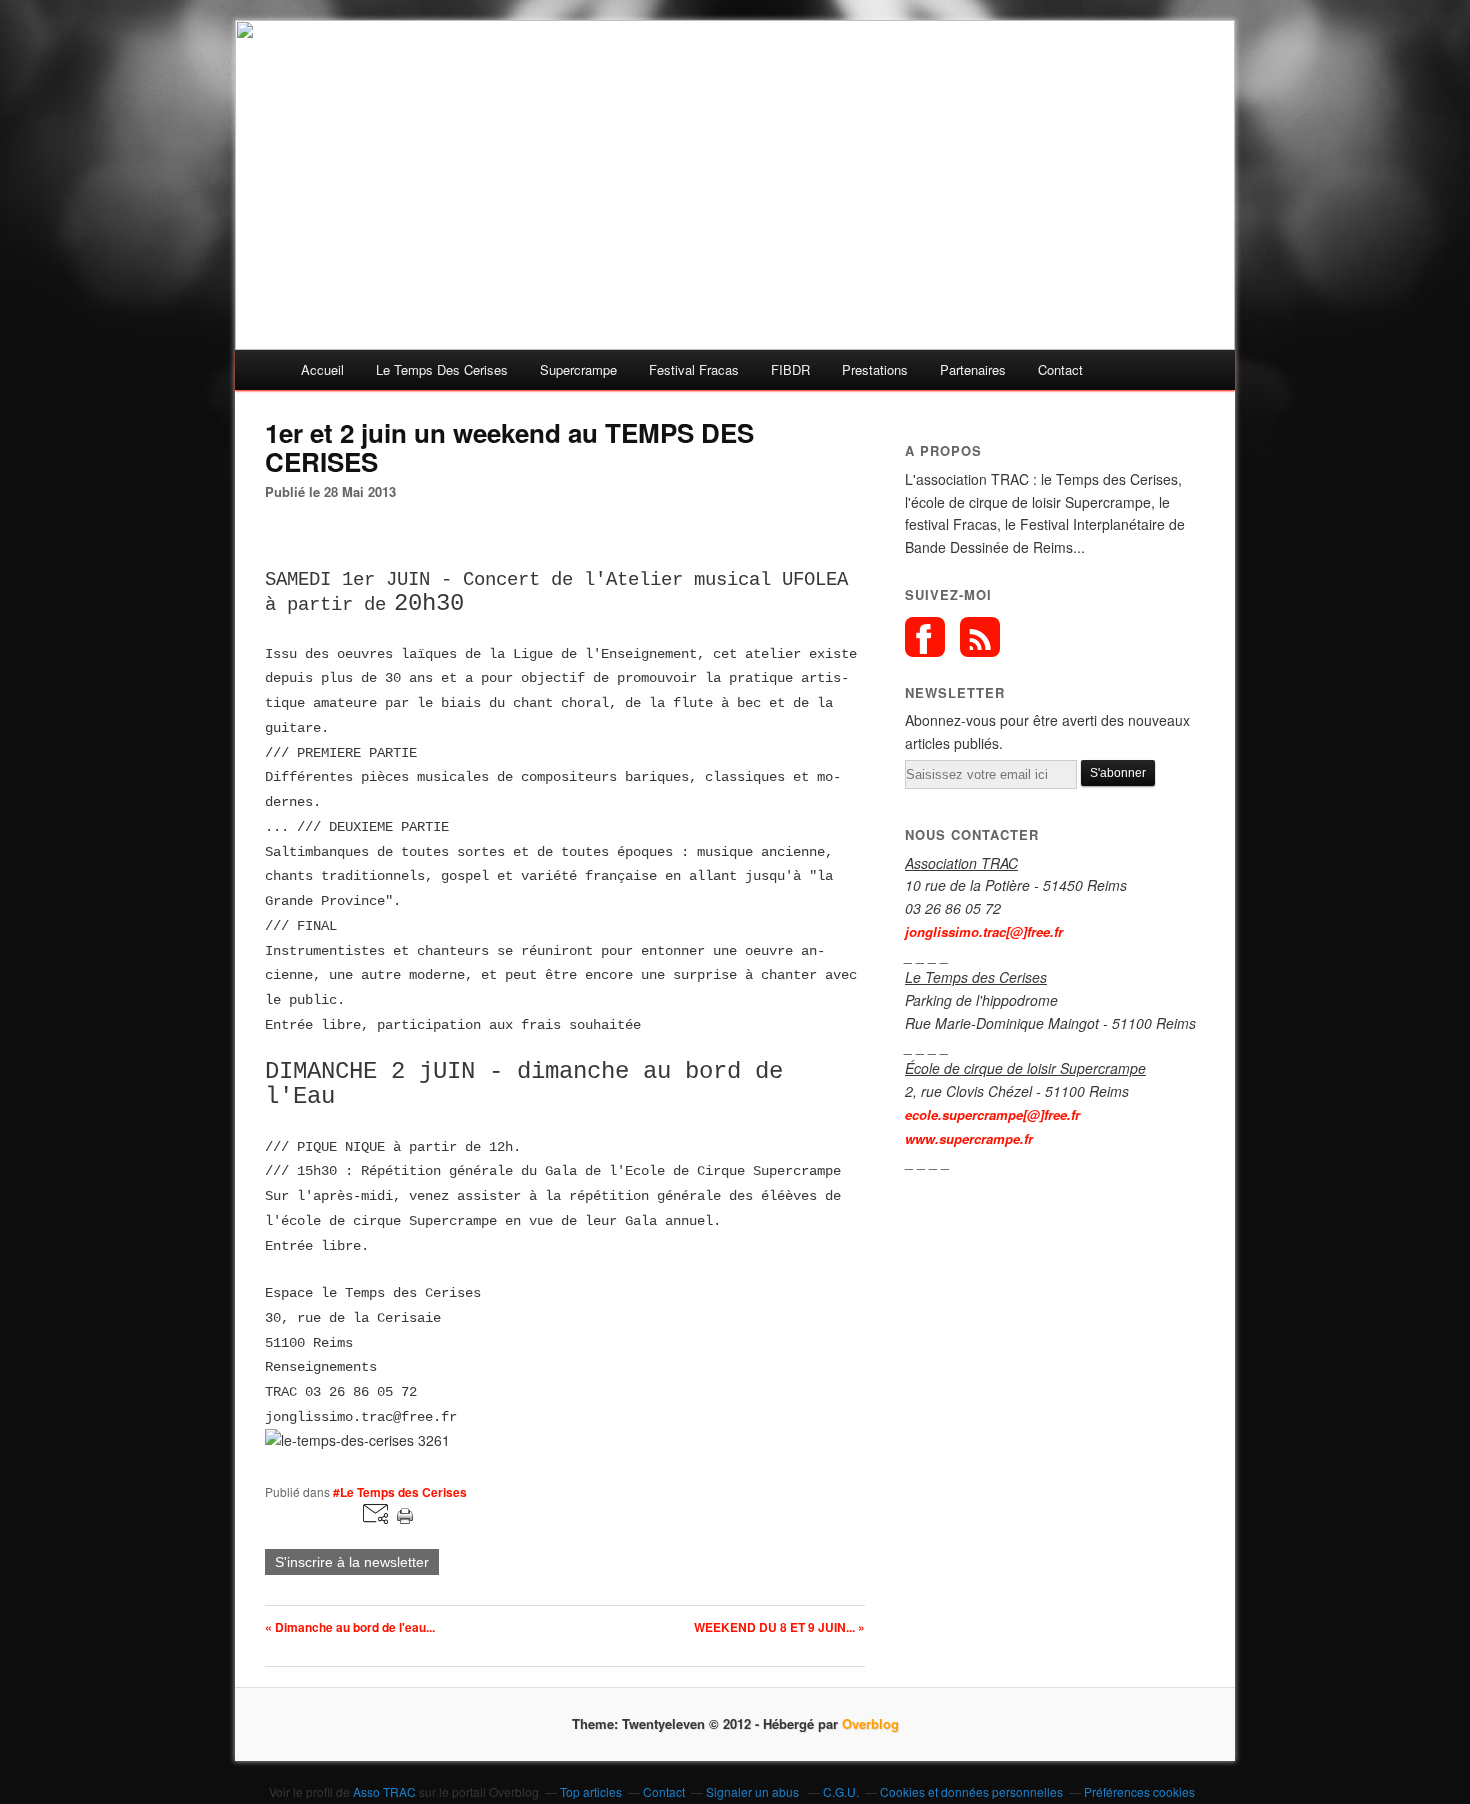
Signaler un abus (754, 1791)
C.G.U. (841, 1791)
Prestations (875, 369)
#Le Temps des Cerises (400, 1492)
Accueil (322, 369)
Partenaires (973, 369)
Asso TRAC (384, 1791)
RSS (980, 637)
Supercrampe (578, 369)
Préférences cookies (1139, 1791)
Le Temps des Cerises (442, 369)
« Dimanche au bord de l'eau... (350, 1627)
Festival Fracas (694, 369)
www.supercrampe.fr (969, 1138)
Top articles (591, 1791)
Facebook (925, 637)
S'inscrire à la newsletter (352, 1562)
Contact (1060, 369)
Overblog (870, 1723)
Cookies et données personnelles (971, 1791)
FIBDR (790, 369)
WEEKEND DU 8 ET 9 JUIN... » (779, 1627)
